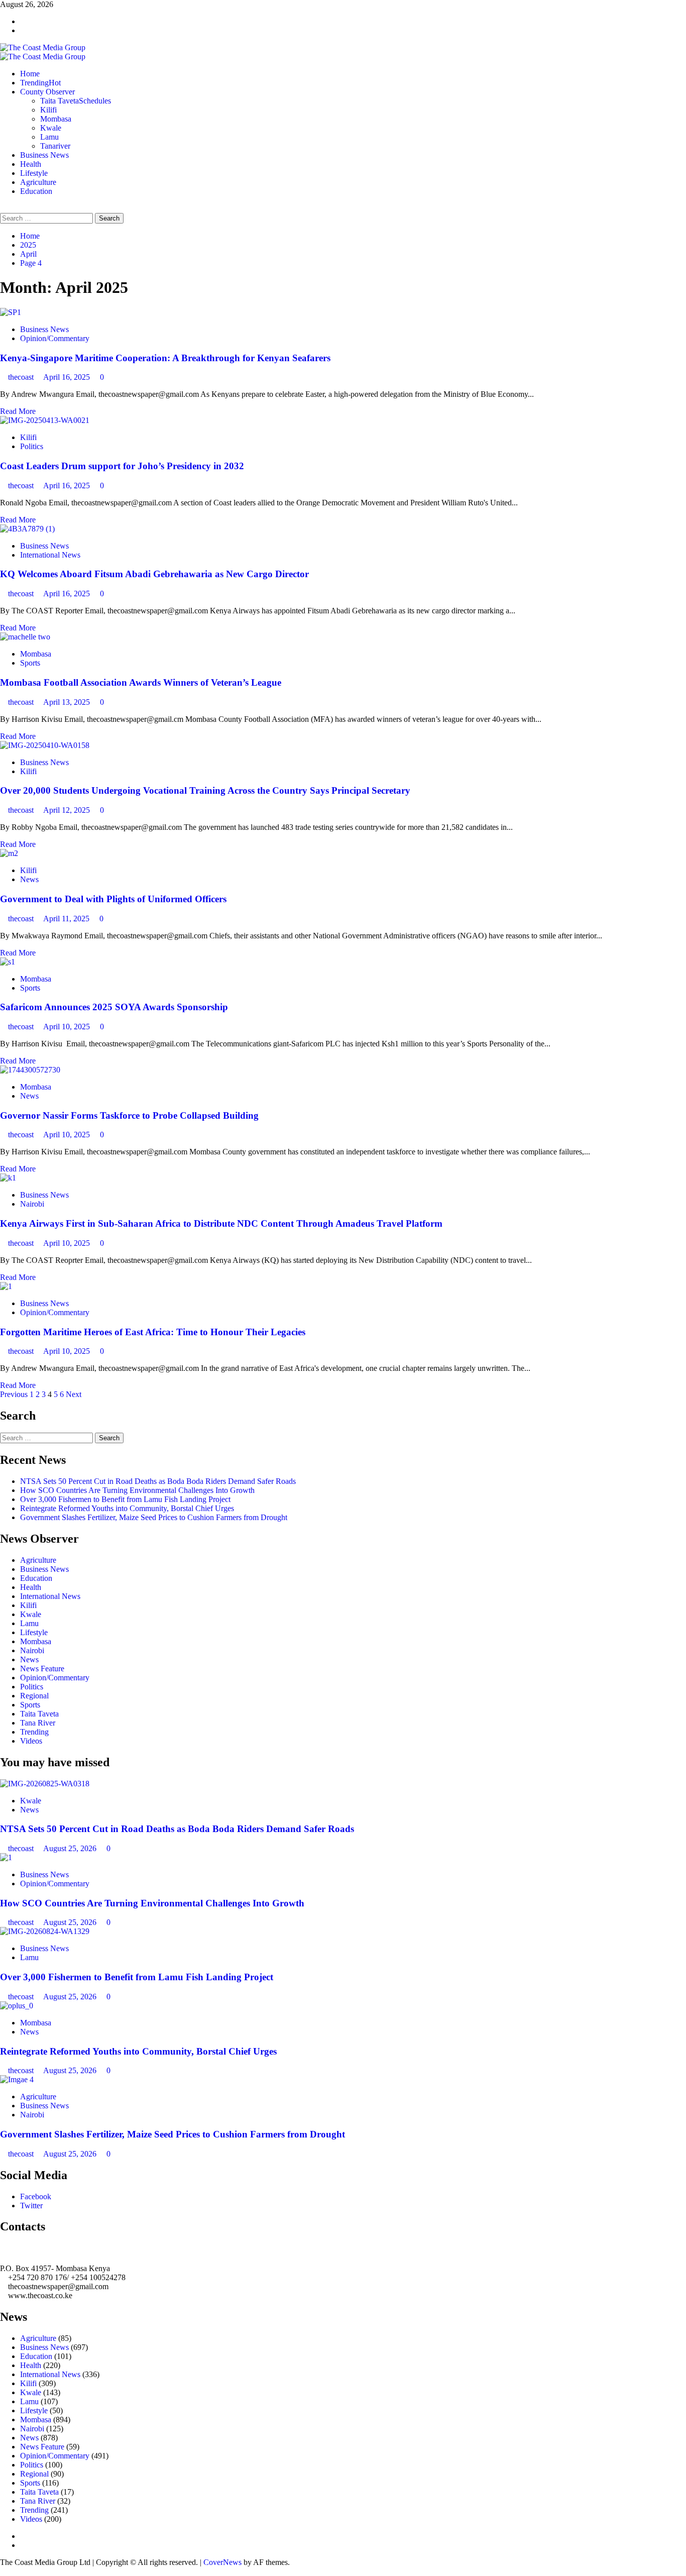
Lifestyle (34, 173)
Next (74, 1394)
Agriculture (38, 182)
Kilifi (48, 110)
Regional (34, 1696)
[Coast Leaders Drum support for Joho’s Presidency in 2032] (45, 420)
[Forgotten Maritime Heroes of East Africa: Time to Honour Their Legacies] (6, 1286)
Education (36, 191)
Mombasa (56, 119)
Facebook (36, 2196)
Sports (30, 663)
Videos (31, 1741)
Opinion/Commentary (55, 338)
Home (30, 74)
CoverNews (222, 2562)
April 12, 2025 (68, 810)
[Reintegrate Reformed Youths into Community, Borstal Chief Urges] (17, 2006)
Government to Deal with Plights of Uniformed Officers (113, 899)
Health (31, 164)
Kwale (51, 128)
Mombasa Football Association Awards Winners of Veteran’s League (141, 682)
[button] (3, 208)
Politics (32, 446)
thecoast (22, 377)
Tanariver (55, 146)
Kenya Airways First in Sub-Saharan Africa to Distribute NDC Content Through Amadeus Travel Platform (221, 1223)
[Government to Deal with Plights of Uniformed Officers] (9, 853)
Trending (40, 83)
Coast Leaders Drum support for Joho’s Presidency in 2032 (122, 466)
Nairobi (32, 1204)
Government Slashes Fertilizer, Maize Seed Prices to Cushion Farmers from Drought (154, 1517)
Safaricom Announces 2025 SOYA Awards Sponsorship (114, 1007)
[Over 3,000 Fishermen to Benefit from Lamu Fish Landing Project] (45, 1931)
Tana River (38, 1723)
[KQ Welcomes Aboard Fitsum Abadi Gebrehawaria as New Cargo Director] (27, 529)
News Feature (42, 1669)
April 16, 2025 (68, 377)
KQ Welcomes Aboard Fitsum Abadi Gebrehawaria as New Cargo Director (154, 574)
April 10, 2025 (68, 1027)
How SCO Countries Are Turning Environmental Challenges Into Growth (137, 1490)
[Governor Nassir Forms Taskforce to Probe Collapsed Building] (30, 1070)
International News (50, 555)
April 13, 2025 (68, 702)
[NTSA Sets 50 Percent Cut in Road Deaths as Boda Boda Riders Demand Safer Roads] (45, 1784)
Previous (14, 1394)
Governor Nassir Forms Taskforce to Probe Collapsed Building (129, 1115)
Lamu (49, 137)
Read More (18, 411)
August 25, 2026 (71, 1848)
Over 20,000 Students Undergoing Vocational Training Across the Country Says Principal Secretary (205, 790)
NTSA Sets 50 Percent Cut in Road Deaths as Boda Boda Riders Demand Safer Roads (158, 1481)
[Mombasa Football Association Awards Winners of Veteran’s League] (25, 637)
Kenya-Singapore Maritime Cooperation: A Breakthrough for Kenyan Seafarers (165, 358)
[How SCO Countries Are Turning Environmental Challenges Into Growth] (6, 1857)
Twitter (31, 2206)
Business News (44, 155)
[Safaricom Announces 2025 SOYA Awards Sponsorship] (8, 962)
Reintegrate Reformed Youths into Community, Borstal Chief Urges (127, 1508)
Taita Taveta (76, 101)
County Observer (47, 92)
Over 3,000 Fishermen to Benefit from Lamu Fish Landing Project (125, 1499)
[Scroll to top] (3, 2571)
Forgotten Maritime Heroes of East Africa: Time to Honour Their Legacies (153, 1332)
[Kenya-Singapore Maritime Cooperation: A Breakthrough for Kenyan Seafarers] (11, 312)
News (29, 879)
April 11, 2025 (67, 919)
